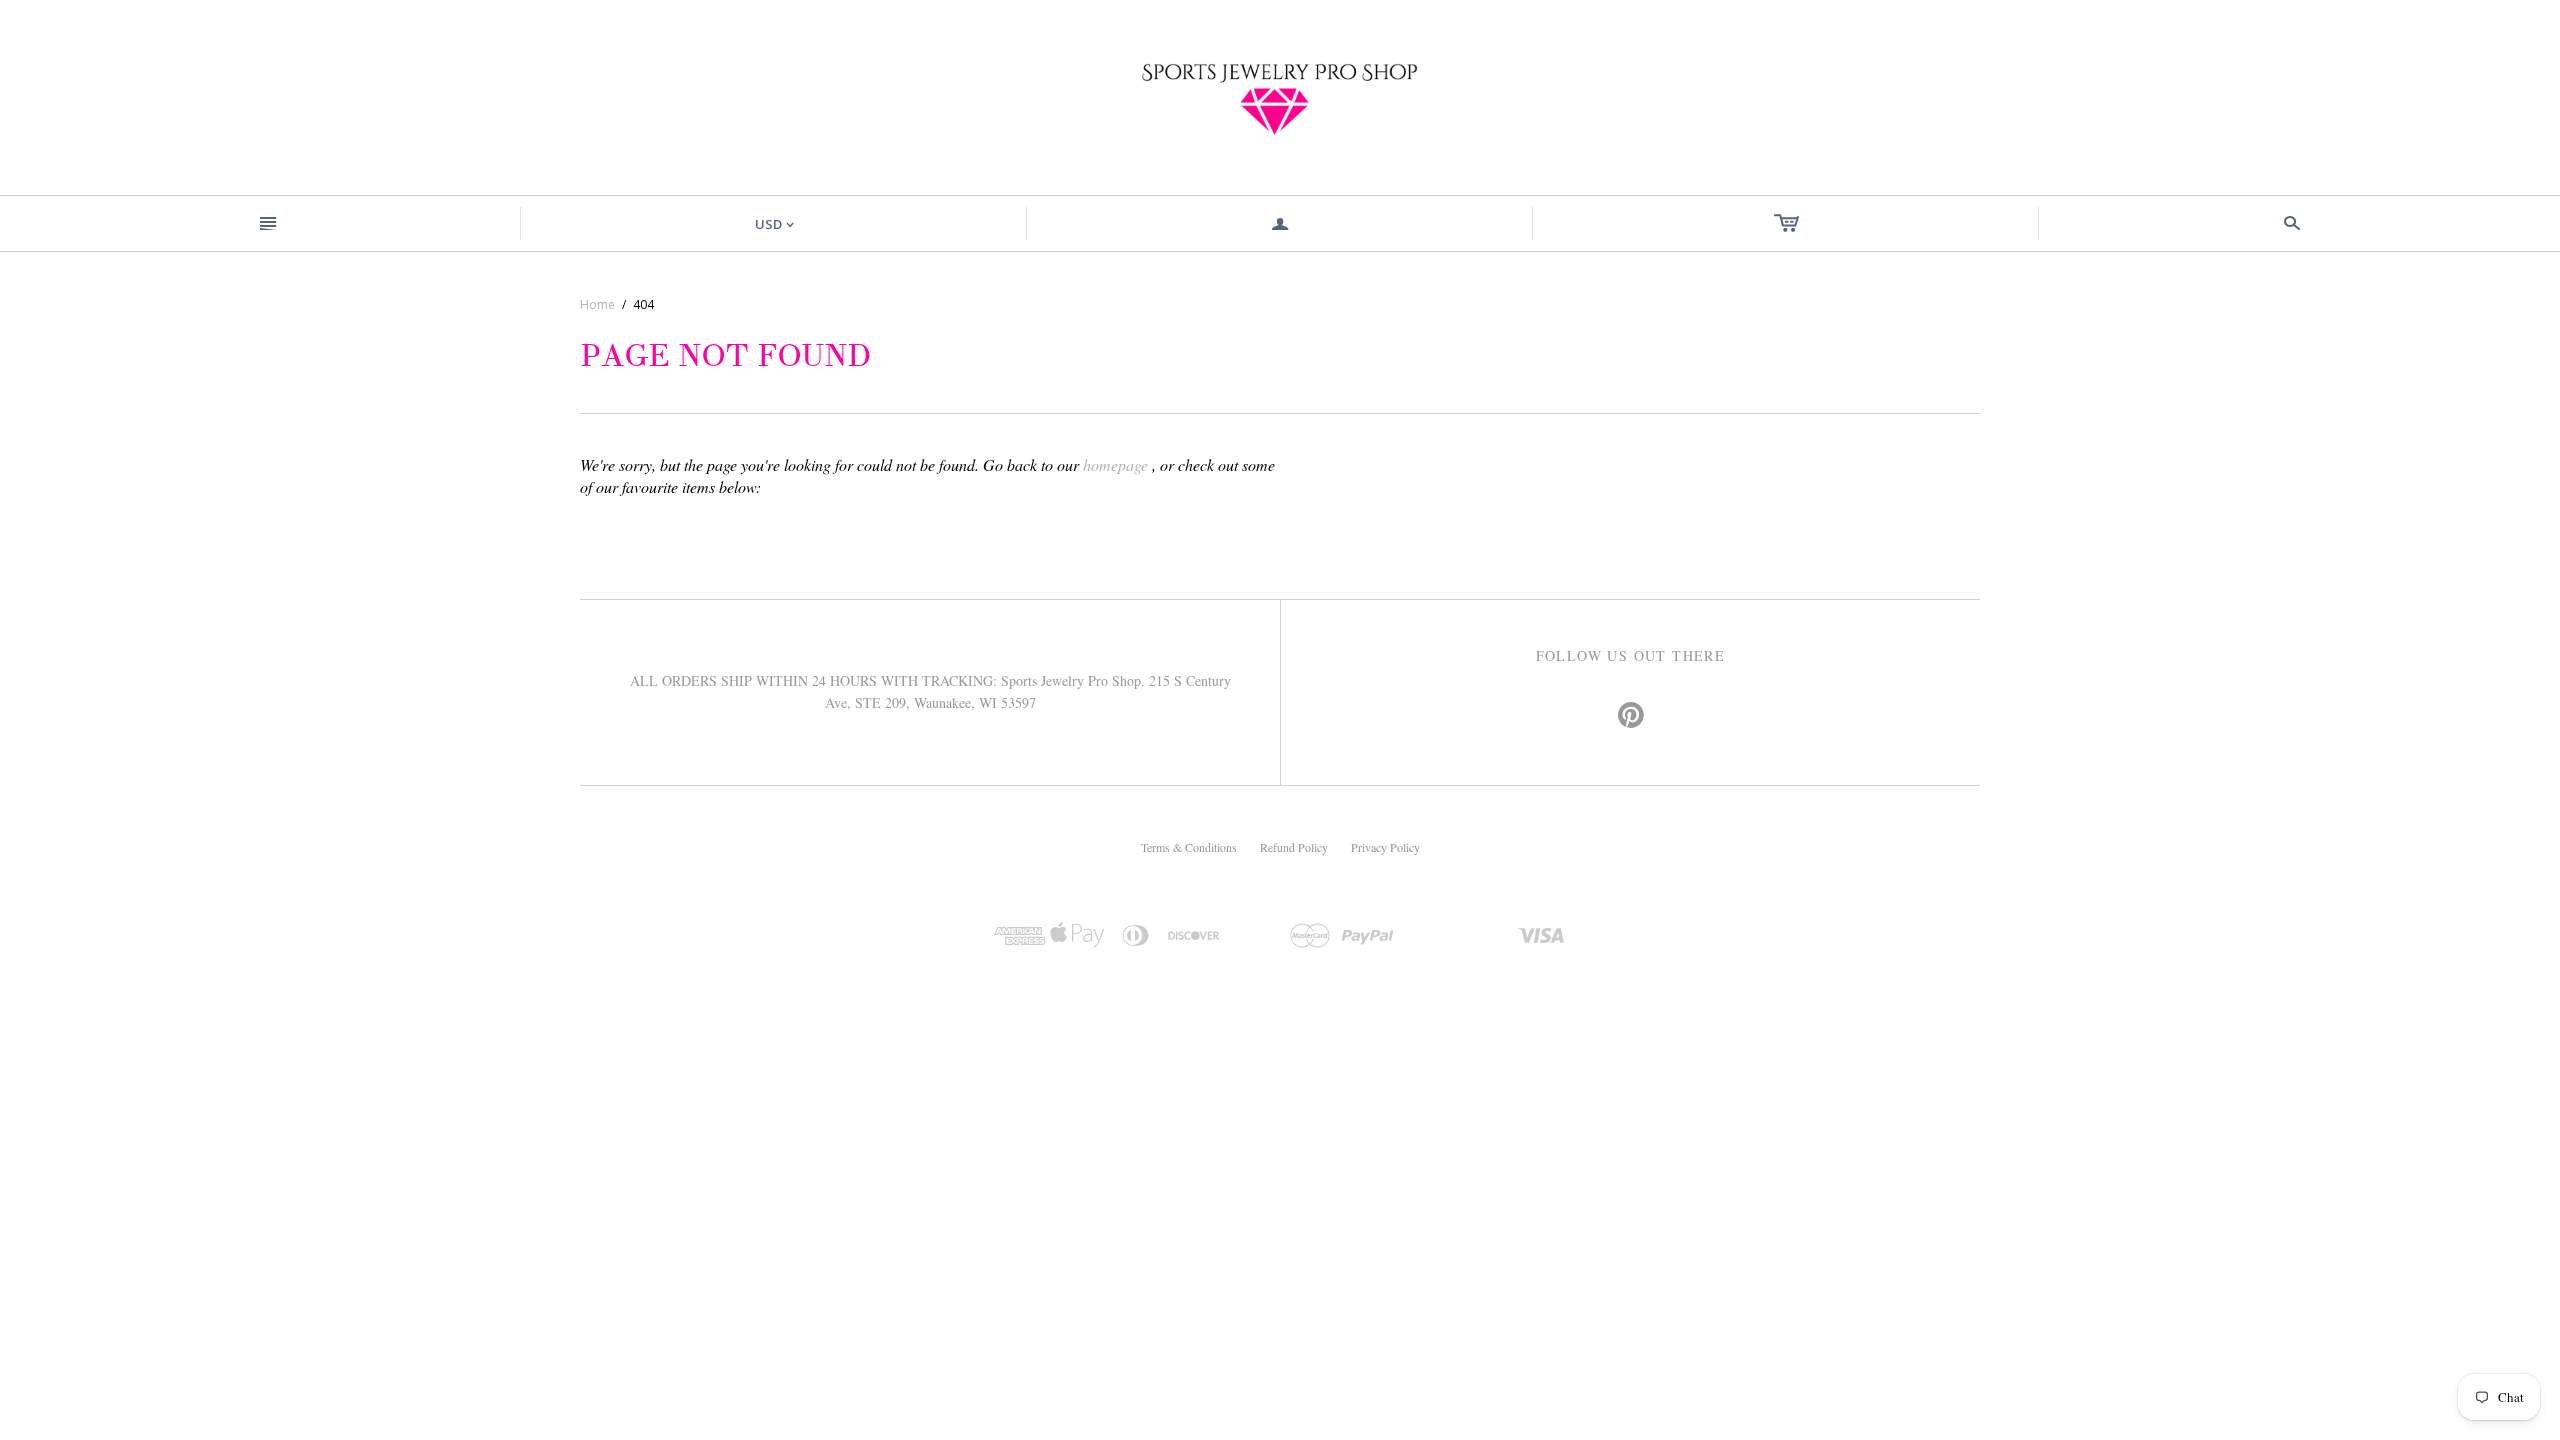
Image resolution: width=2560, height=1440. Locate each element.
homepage (1115, 464)
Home (597, 304)
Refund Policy (1294, 847)
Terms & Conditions (1189, 847)
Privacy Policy (1385, 847)
